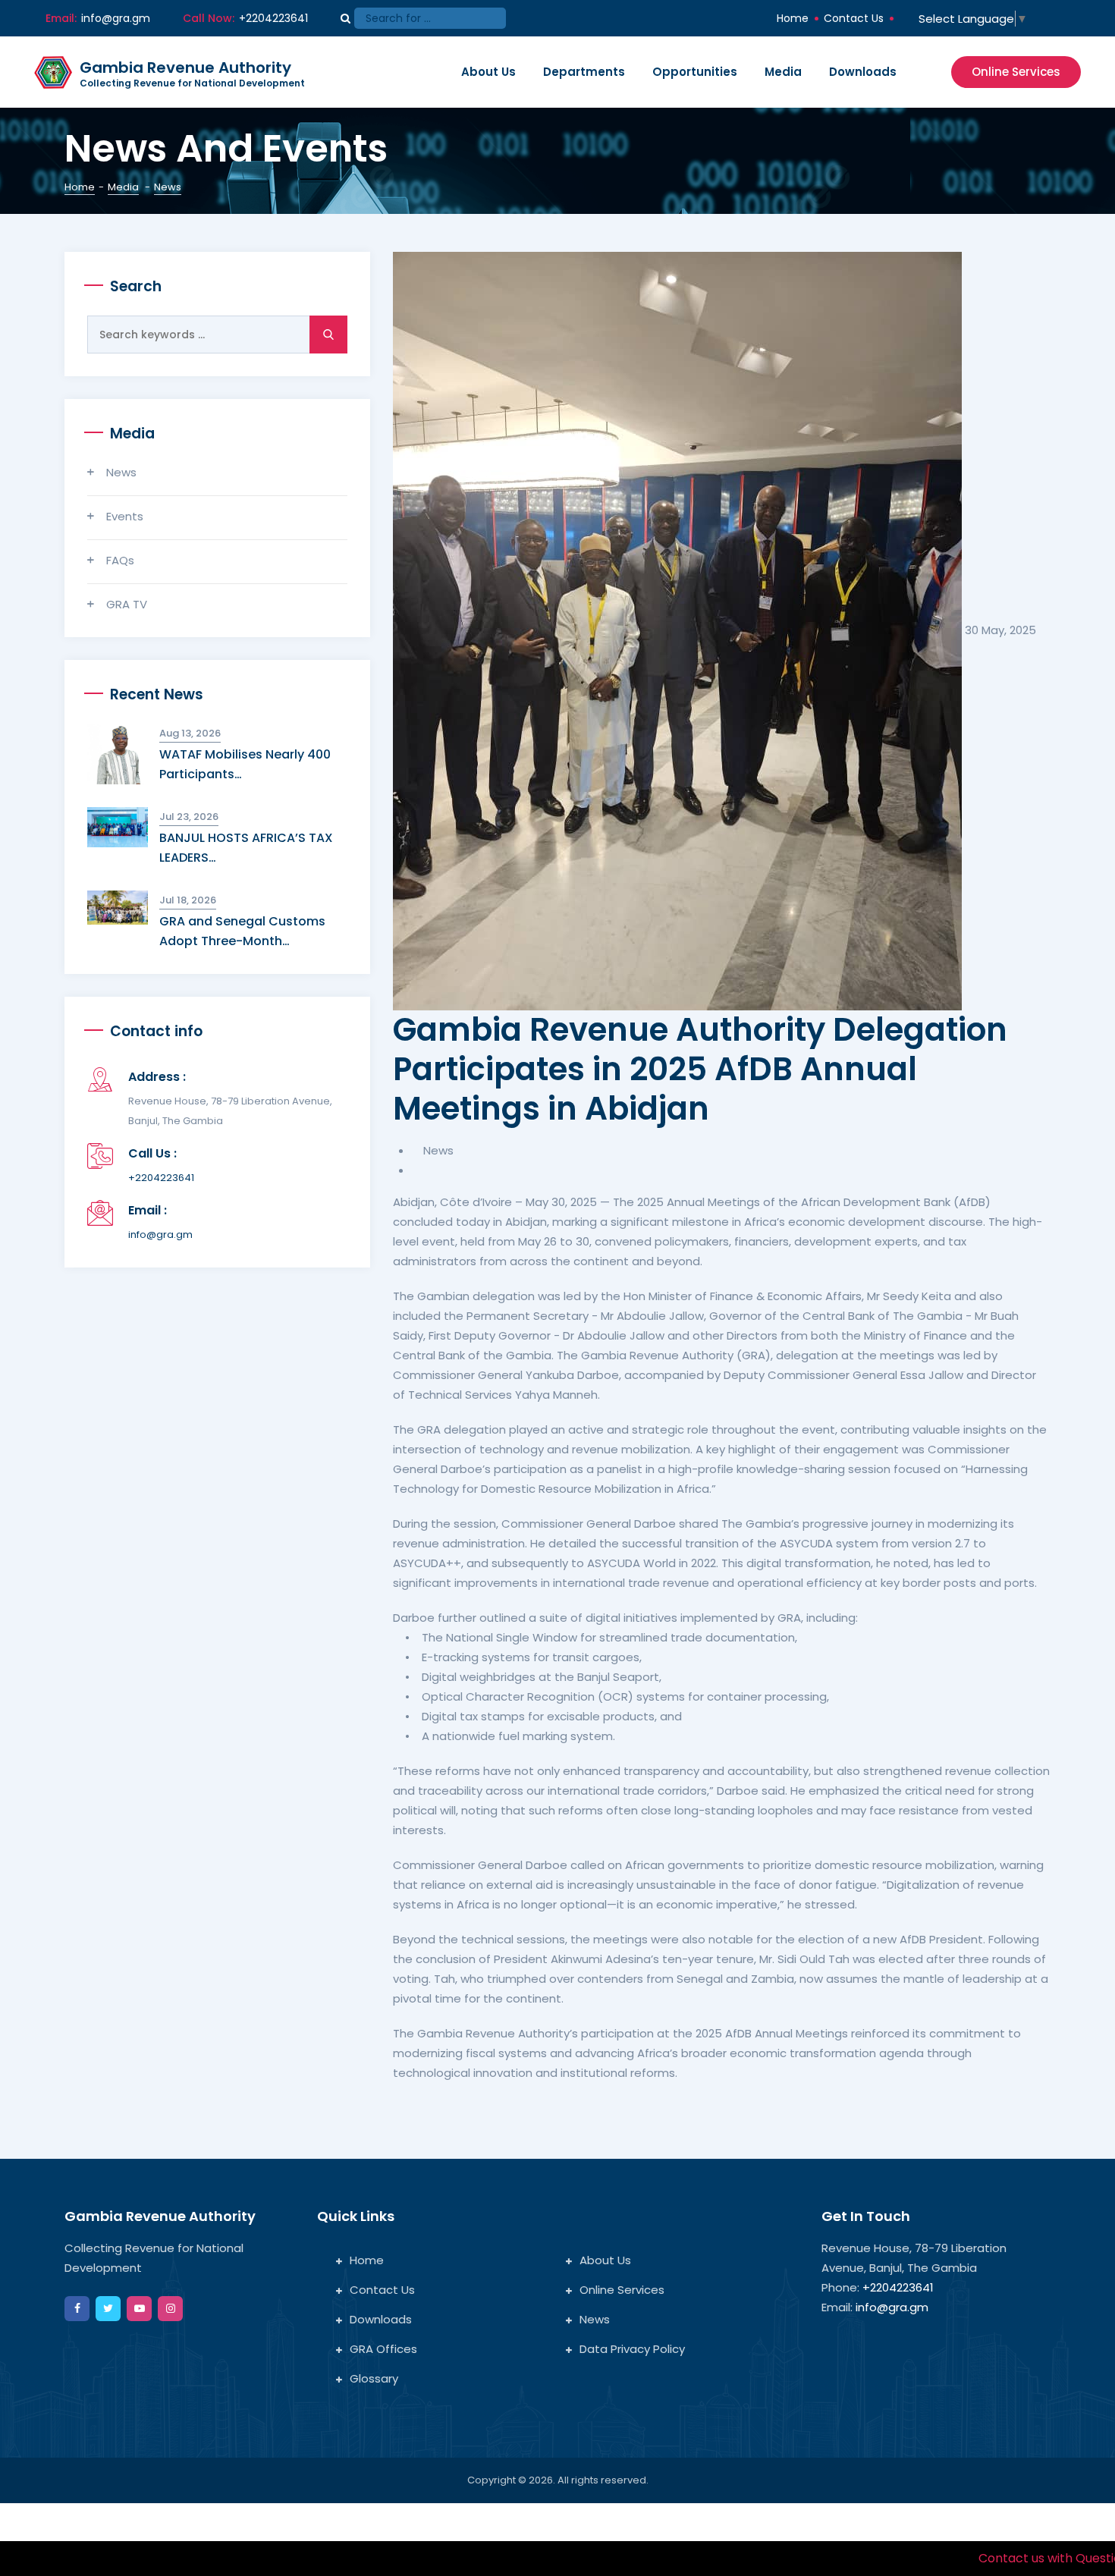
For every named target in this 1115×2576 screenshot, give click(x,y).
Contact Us (854, 18)
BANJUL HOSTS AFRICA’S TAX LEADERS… (246, 848)
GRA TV (127, 604)
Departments (584, 72)
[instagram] (170, 2309)
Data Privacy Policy (632, 2349)
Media (783, 72)
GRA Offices (383, 2349)
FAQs (120, 560)
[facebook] (77, 2309)
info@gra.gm (116, 18)
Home (793, 18)
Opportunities (695, 72)
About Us (488, 72)
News (121, 472)
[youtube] (139, 2309)
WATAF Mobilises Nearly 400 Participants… (245, 764)
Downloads (863, 72)
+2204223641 (161, 1178)
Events (125, 516)
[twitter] (108, 2309)
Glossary (374, 2378)
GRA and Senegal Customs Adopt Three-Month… (242, 931)
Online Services (1016, 72)
